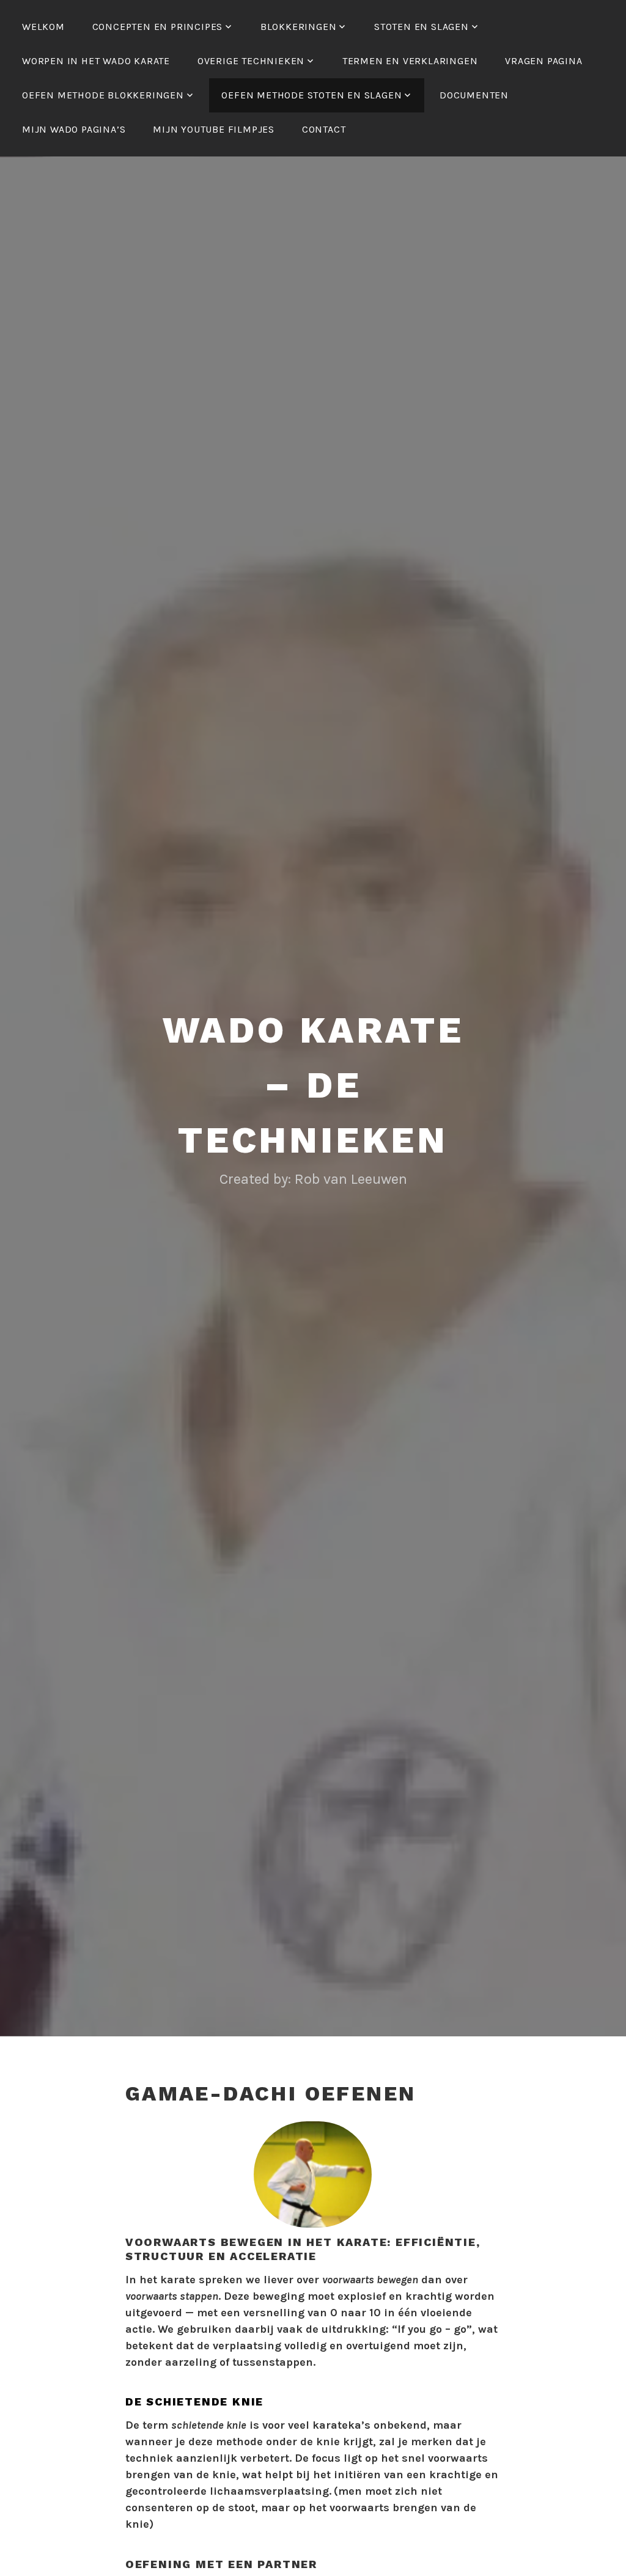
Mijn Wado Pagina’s (74, 129)
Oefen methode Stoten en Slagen (311, 95)
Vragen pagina (543, 61)
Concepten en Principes (158, 27)
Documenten (474, 95)
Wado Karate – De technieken (313, 1085)
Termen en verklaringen (410, 61)
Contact (324, 129)
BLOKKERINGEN (299, 27)
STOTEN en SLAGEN (422, 27)
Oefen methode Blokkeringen (103, 95)
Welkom (43, 27)
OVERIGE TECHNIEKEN (251, 61)
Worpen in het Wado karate (96, 61)
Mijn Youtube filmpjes (214, 129)
